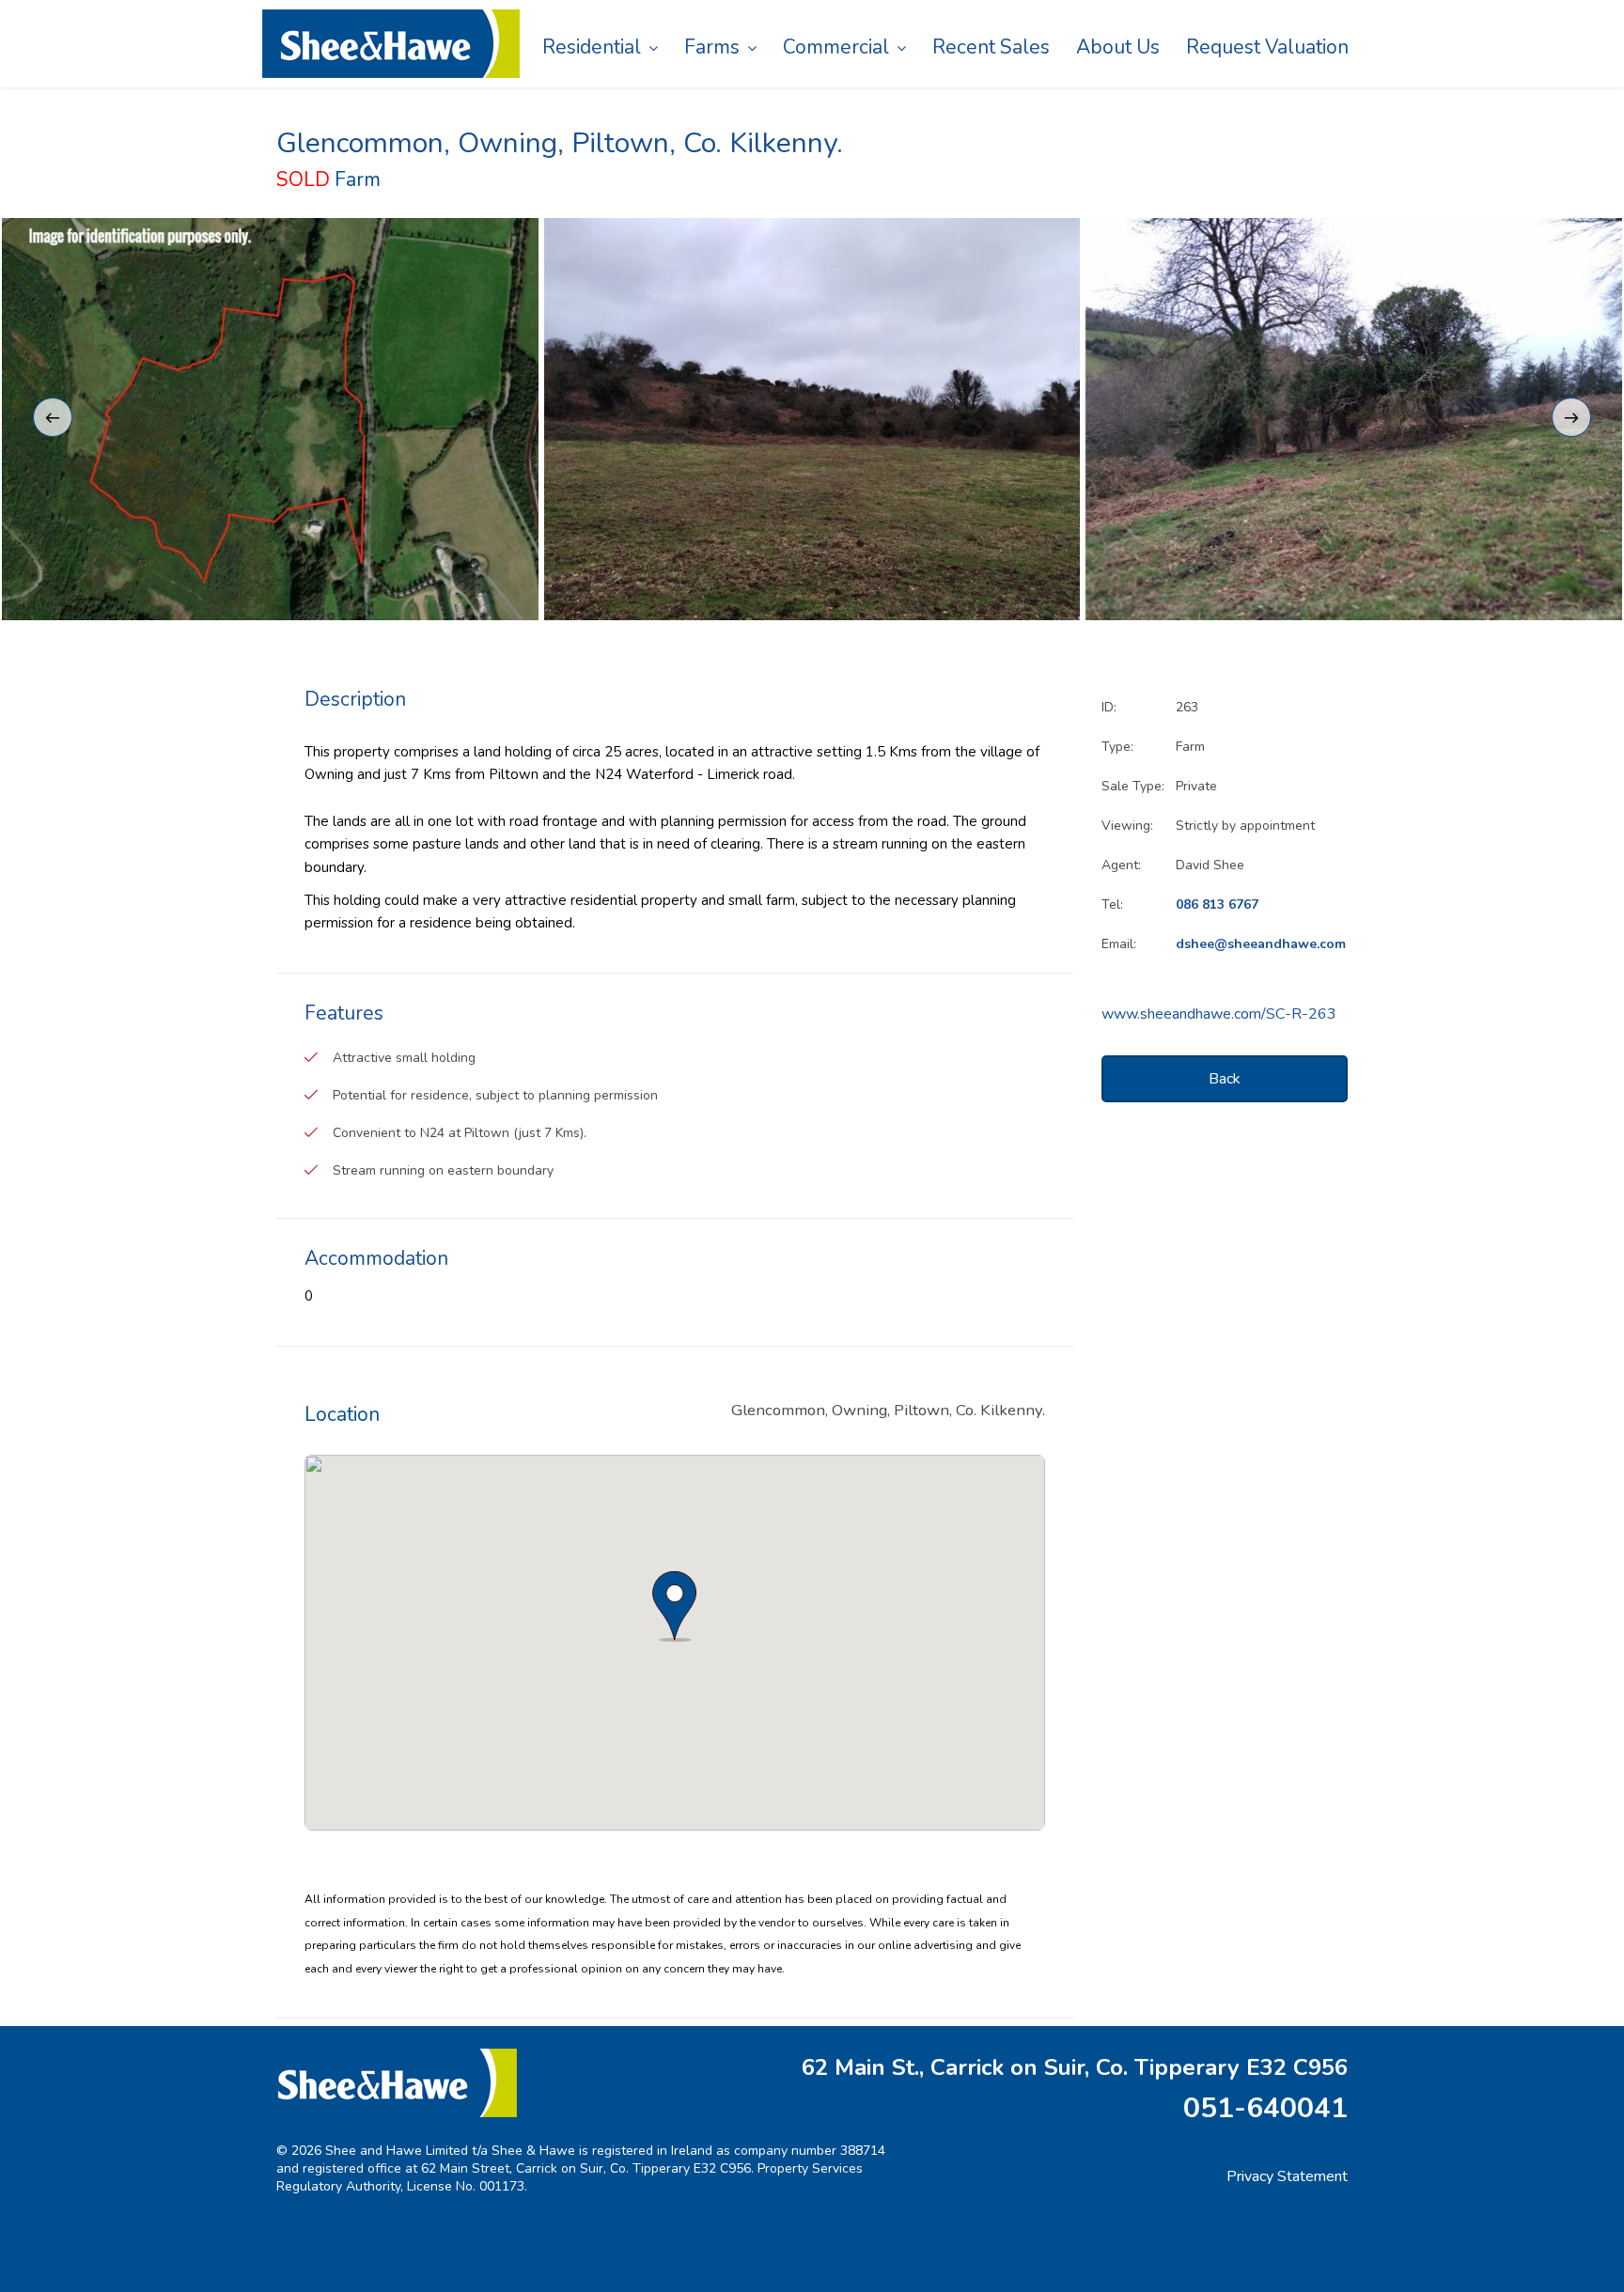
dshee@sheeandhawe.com (1261, 944)
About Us (1118, 47)
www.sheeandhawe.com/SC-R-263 (1219, 1014)
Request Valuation (1267, 47)
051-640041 (1265, 2108)
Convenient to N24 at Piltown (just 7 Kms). (460, 1133)
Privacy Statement (1287, 2176)
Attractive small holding (404, 1058)
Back (1225, 1079)
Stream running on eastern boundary (443, 1170)
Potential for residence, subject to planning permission (495, 1095)
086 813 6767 (1217, 904)
